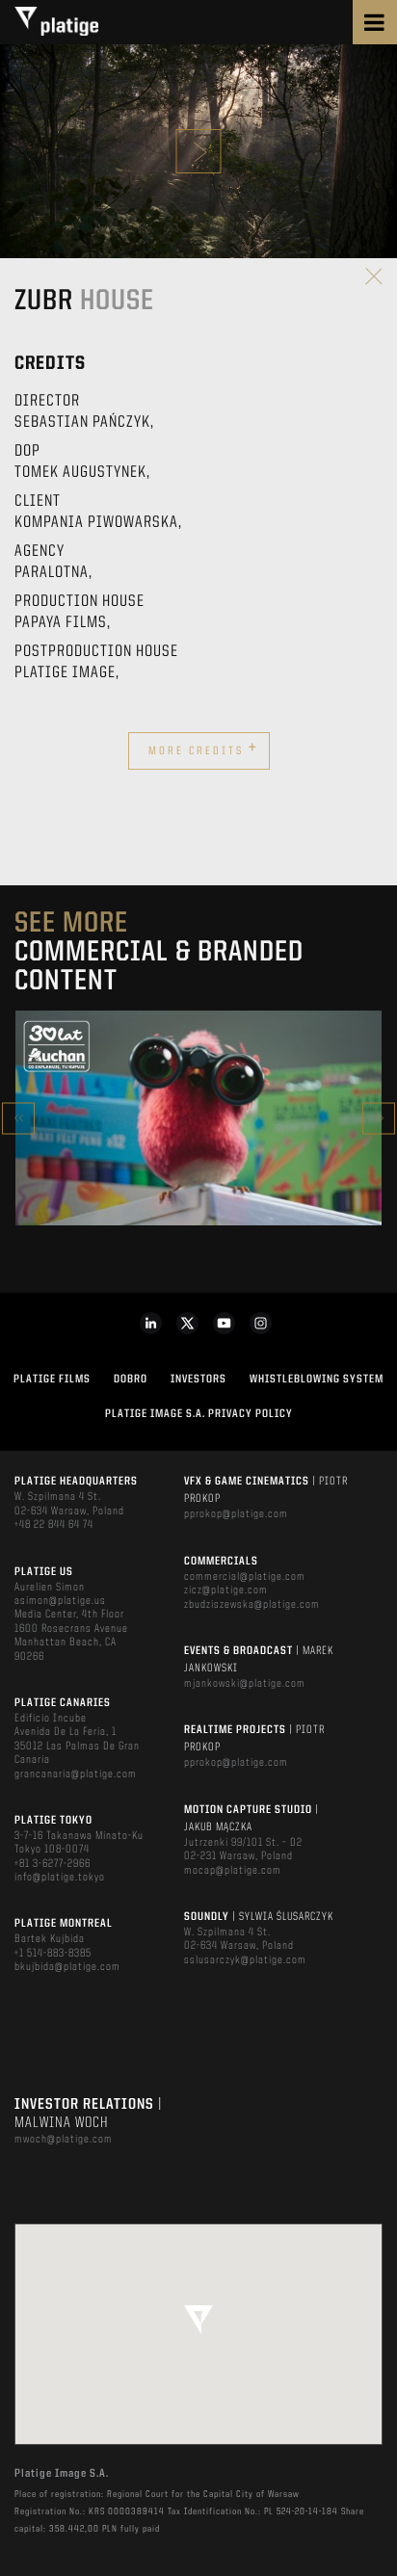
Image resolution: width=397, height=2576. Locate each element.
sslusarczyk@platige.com (245, 1960)
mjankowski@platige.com (245, 1684)
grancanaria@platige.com (76, 1774)
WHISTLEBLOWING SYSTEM (317, 1380)
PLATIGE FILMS (52, 1380)
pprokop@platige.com (236, 1514)
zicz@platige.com (226, 1590)
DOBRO (131, 1380)
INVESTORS (198, 1380)
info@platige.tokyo (60, 1878)
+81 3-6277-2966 (53, 1864)
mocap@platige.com (233, 1871)
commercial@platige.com (245, 1577)
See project (199, 1159)
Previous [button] (18, 1118)
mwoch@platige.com (64, 2140)
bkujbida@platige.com (67, 1967)
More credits (203, 749)
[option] (198, 1118)
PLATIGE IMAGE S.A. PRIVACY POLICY (199, 1414)
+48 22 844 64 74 (54, 1525)
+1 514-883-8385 (53, 1954)
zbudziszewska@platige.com (252, 1605)
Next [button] (379, 1118)
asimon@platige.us (60, 1601)
